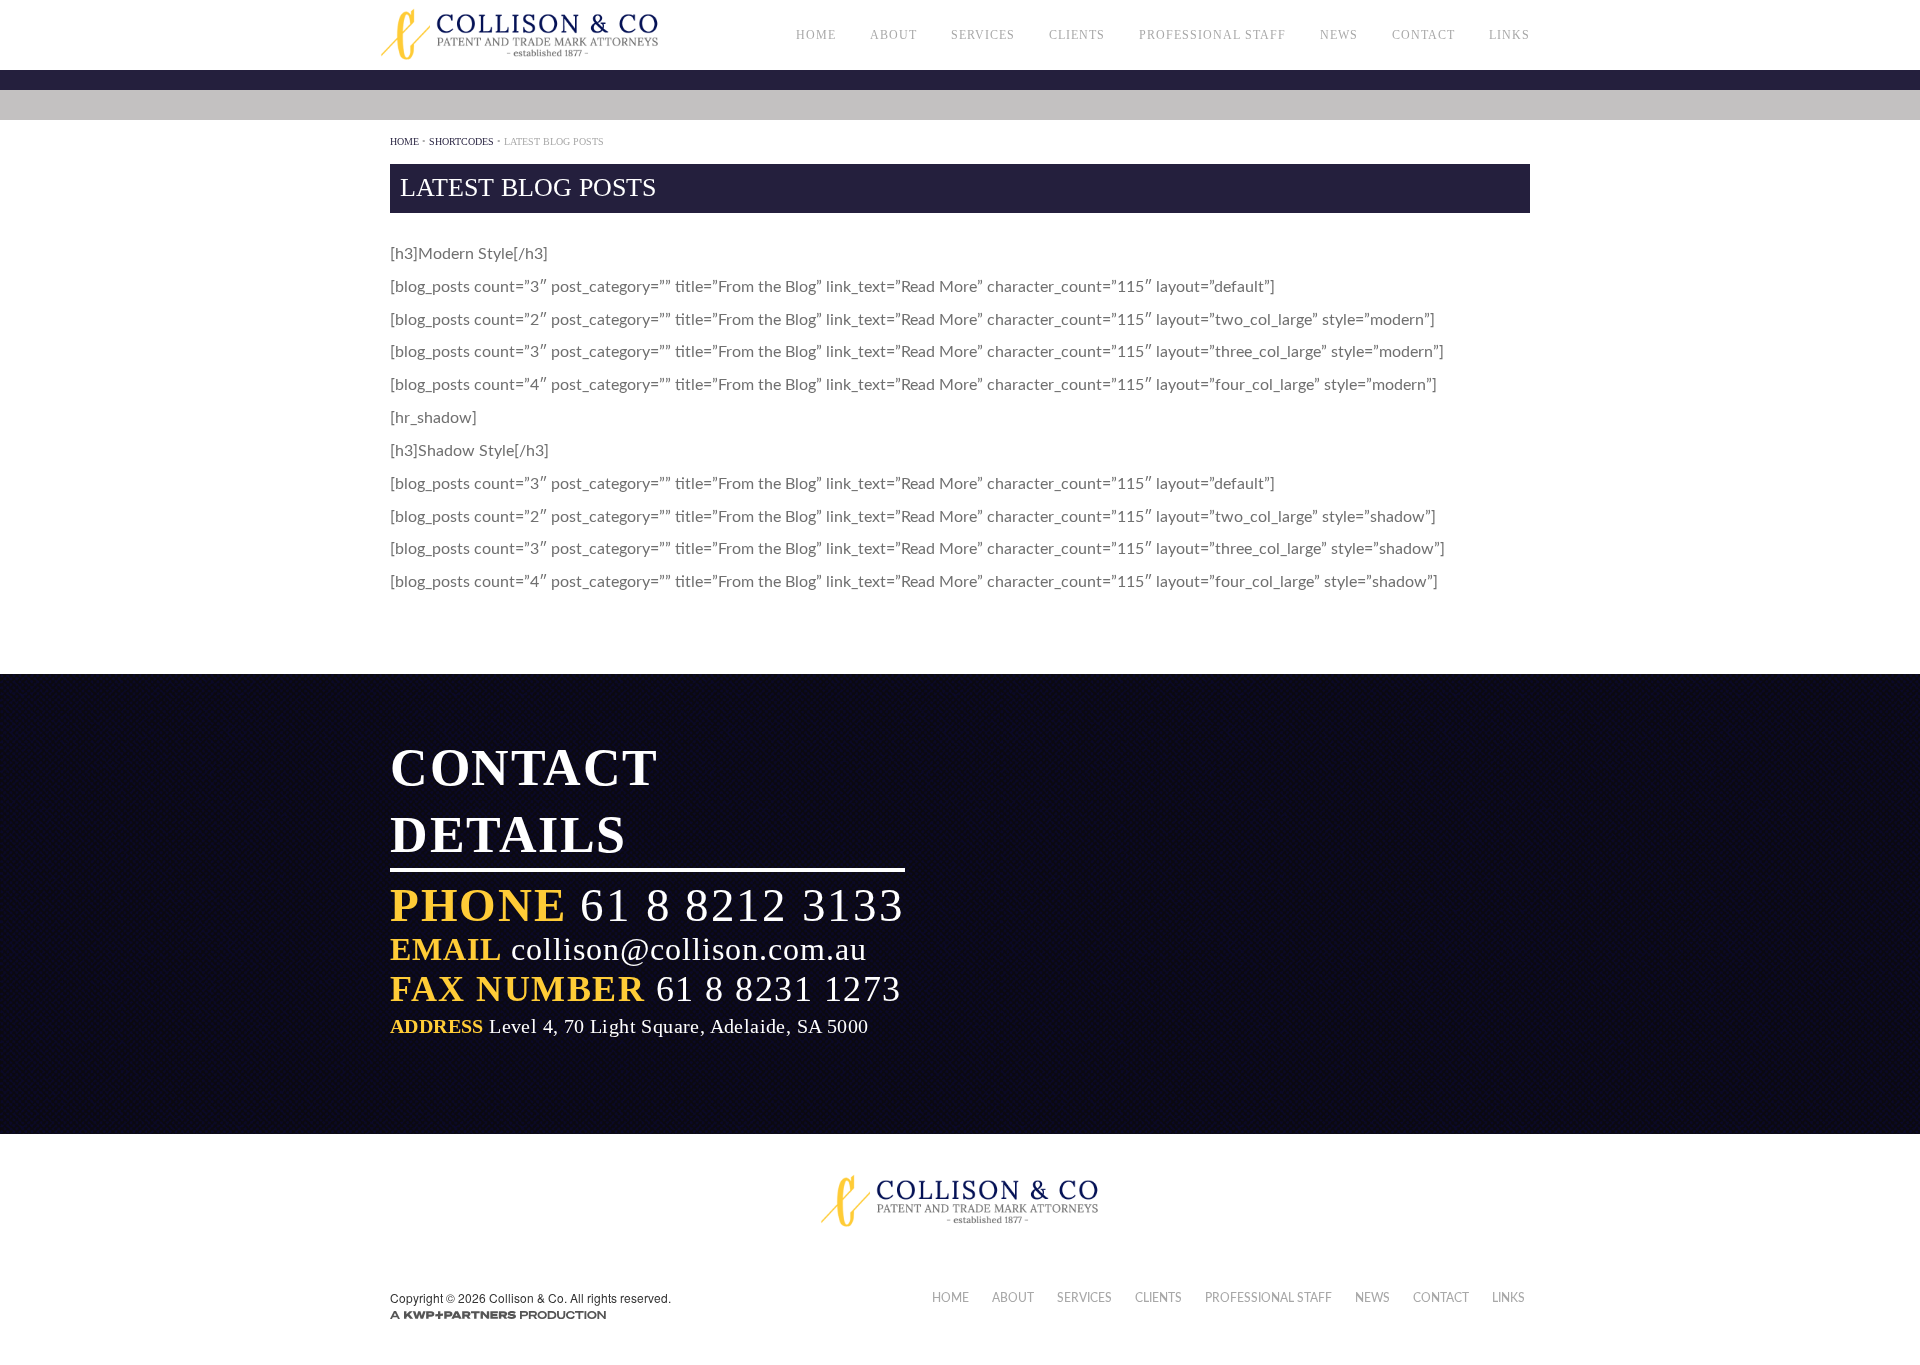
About (893, 35)
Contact (1423, 35)
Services (983, 35)
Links (1509, 35)
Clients (1077, 35)
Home (816, 35)
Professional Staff (1212, 35)
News (1339, 35)
